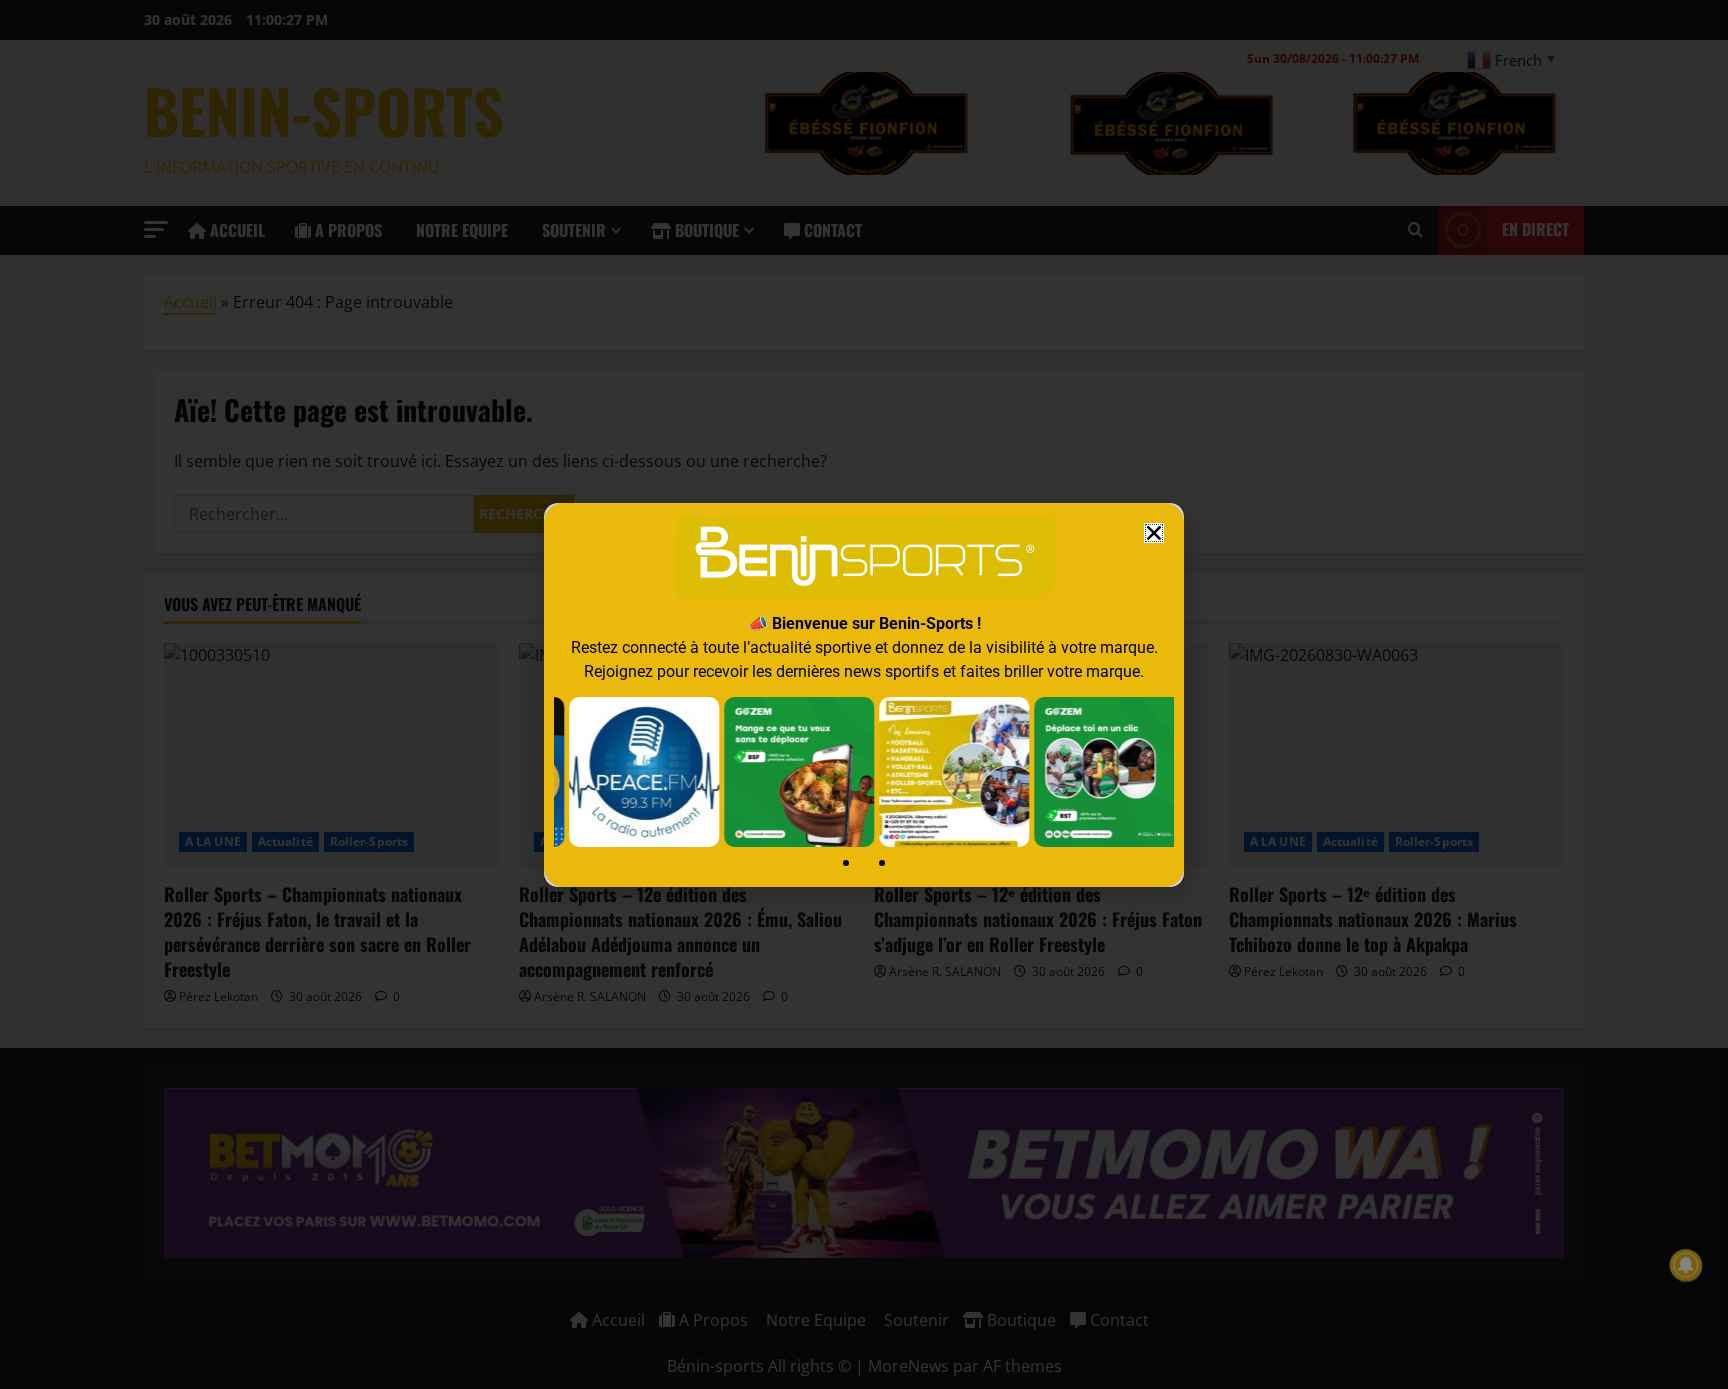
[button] (1154, 533)
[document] (864, 694)
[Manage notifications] (1686, 1265)
